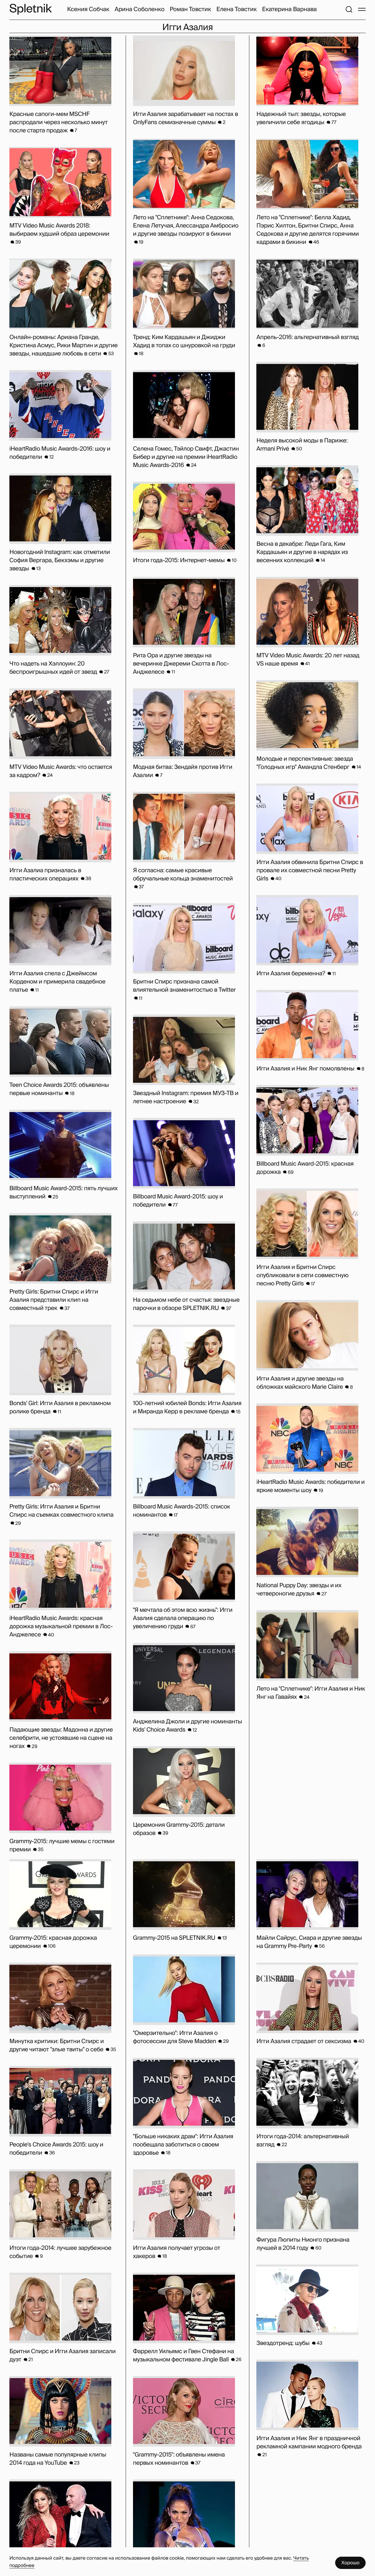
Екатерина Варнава (289, 9)
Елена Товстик (236, 9)
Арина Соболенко (139, 9)
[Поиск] (349, 9)
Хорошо (350, 2563)
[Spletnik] (30, 9)
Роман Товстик (190, 9)
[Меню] (362, 9)
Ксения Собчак (88, 9)
